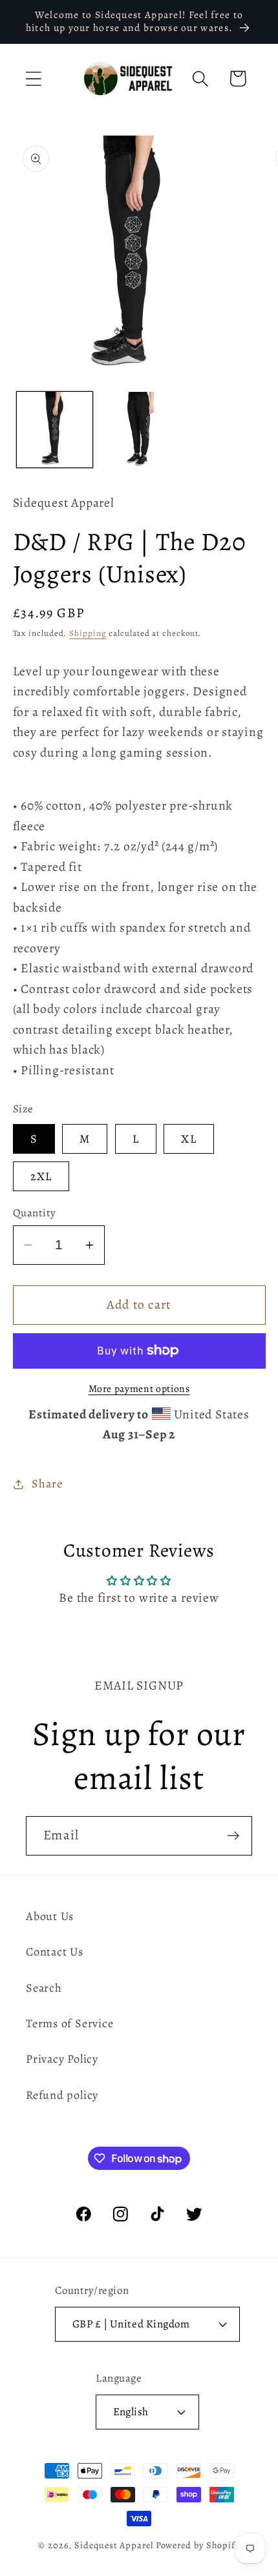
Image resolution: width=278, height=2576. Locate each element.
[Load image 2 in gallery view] (139, 430)
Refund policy (62, 2095)
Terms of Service (69, 2023)
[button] (33, 78)
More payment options (139, 1388)
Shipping (88, 633)
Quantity (35, 1213)
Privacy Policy (62, 2059)
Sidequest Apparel (113, 2545)
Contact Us (55, 1952)
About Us (50, 1916)
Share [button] (47, 1484)
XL (189, 1139)
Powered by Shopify (198, 2545)
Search (44, 1988)
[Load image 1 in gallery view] (55, 430)
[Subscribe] (233, 1836)
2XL (41, 1176)
